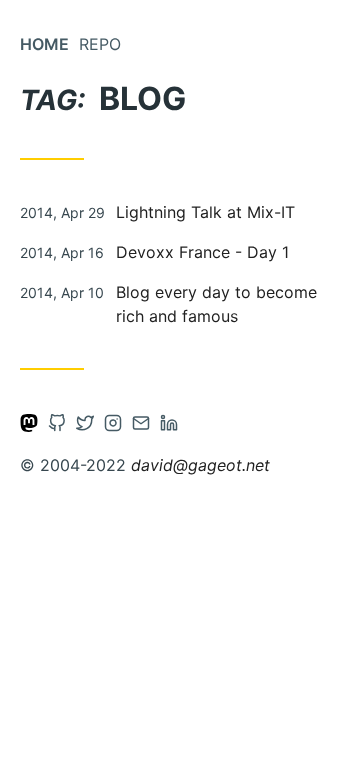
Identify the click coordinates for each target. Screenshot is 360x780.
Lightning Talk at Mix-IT (205, 212)
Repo (100, 44)
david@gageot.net (200, 465)
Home (44, 44)
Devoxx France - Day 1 (202, 252)
